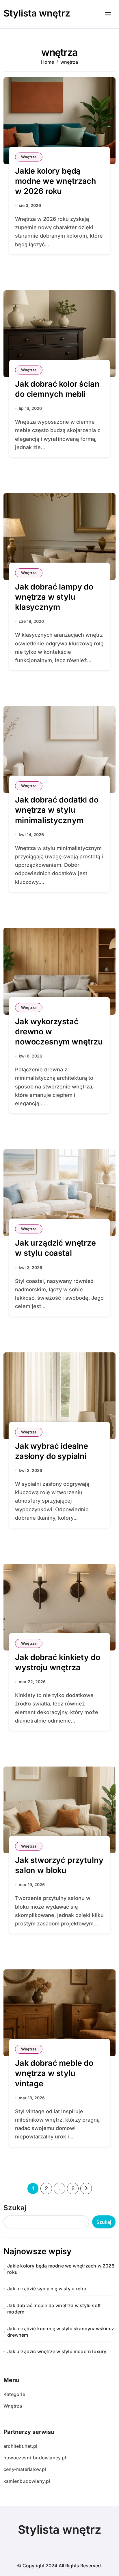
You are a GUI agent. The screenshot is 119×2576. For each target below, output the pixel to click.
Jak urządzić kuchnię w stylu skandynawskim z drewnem (61, 2332)
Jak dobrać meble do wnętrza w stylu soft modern (54, 2309)
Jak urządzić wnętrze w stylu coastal (55, 1248)
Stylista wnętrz (37, 13)
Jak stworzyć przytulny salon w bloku (59, 1865)
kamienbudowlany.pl (27, 2481)
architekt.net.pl (20, 2446)
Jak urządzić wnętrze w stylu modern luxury (57, 2351)
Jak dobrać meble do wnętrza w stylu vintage (54, 2073)
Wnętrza (29, 157)
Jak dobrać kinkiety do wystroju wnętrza (57, 1662)
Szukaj (15, 2208)
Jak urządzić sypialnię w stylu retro (47, 2289)
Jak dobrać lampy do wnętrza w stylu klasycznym (54, 597)
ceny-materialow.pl (25, 2469)
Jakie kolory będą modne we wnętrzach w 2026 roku (56, 181)
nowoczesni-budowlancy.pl (35, 2458)
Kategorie (14, 2394)
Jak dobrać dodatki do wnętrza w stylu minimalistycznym (57, 810)
